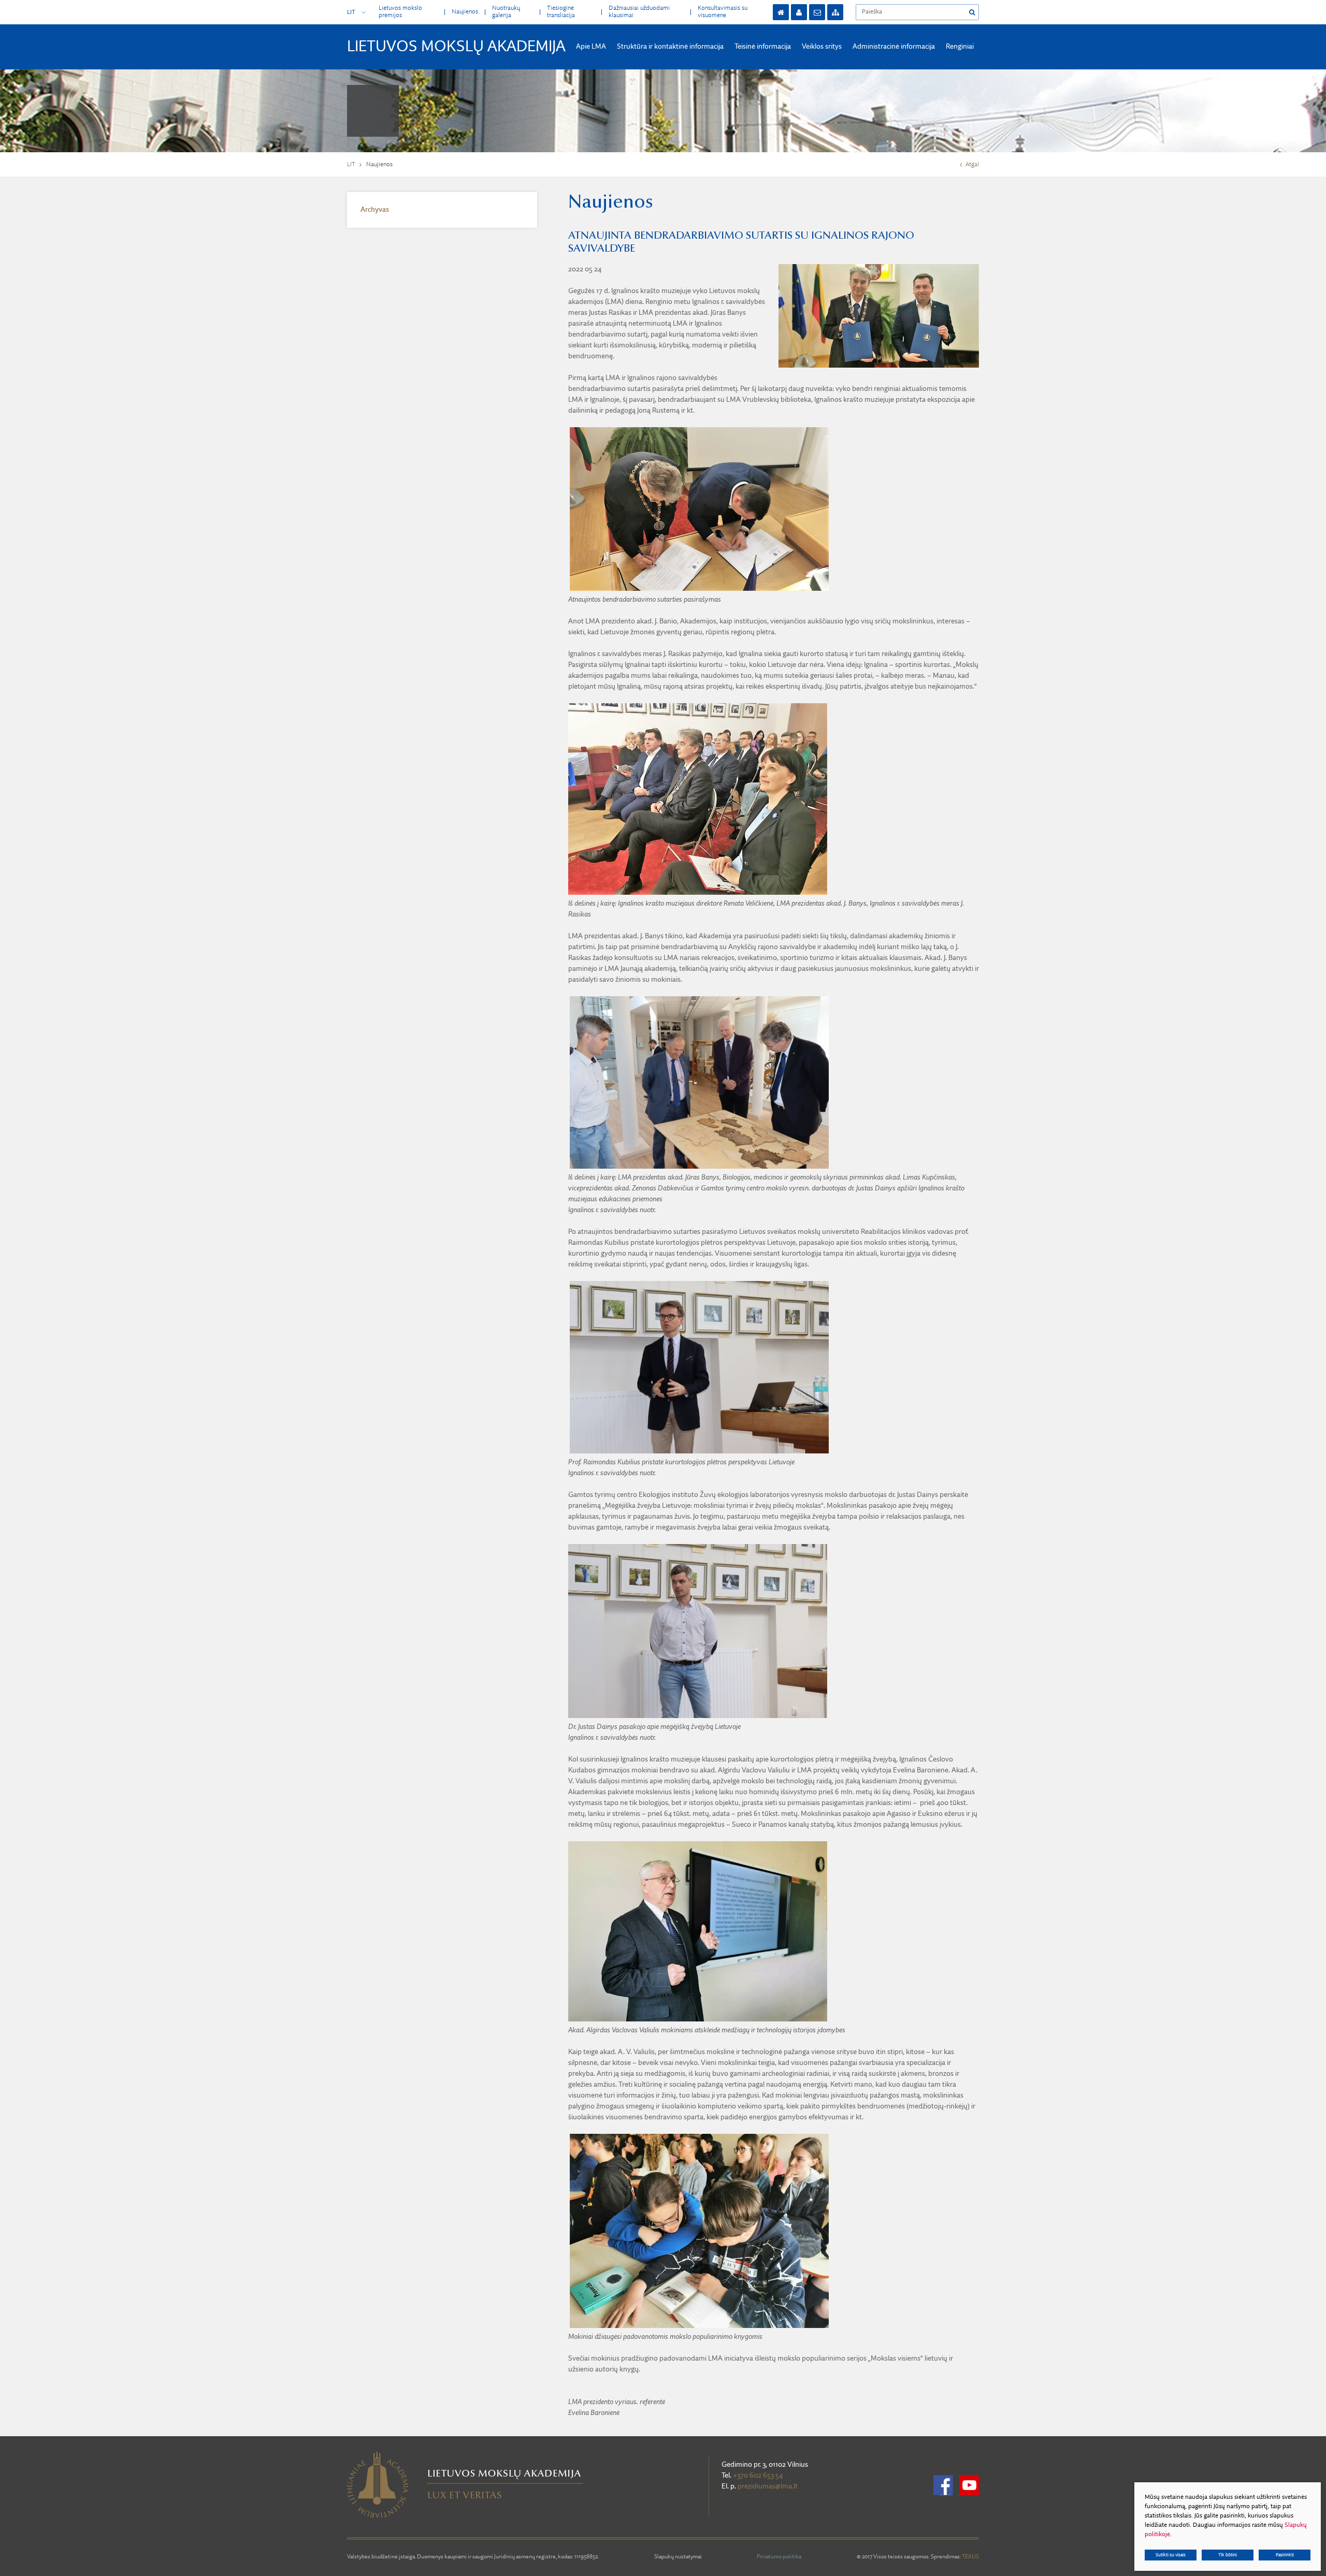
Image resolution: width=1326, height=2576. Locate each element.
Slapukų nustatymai (678, 2557)
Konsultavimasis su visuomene (723, 12)
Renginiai (960, 47)
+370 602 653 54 (758, 2476)
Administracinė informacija (894, 47)
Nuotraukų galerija (506, 12)
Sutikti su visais (1171, 2555)
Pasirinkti (1285, 2555)
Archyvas (375, 210)
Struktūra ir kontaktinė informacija (670, 47)
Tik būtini (1228, 2555)
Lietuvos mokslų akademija (456, 47)
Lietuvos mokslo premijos (400, 12)
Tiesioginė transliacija (561, 12)
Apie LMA (591, 47)
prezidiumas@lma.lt (768, 2486)
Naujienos (465, 12)
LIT (351, 12)
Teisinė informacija (763, 47)
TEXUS (970, 2557)
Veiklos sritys (822, 47)
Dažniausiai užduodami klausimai (639, 12)
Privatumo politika (779, 2557)
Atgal (972, 165)
